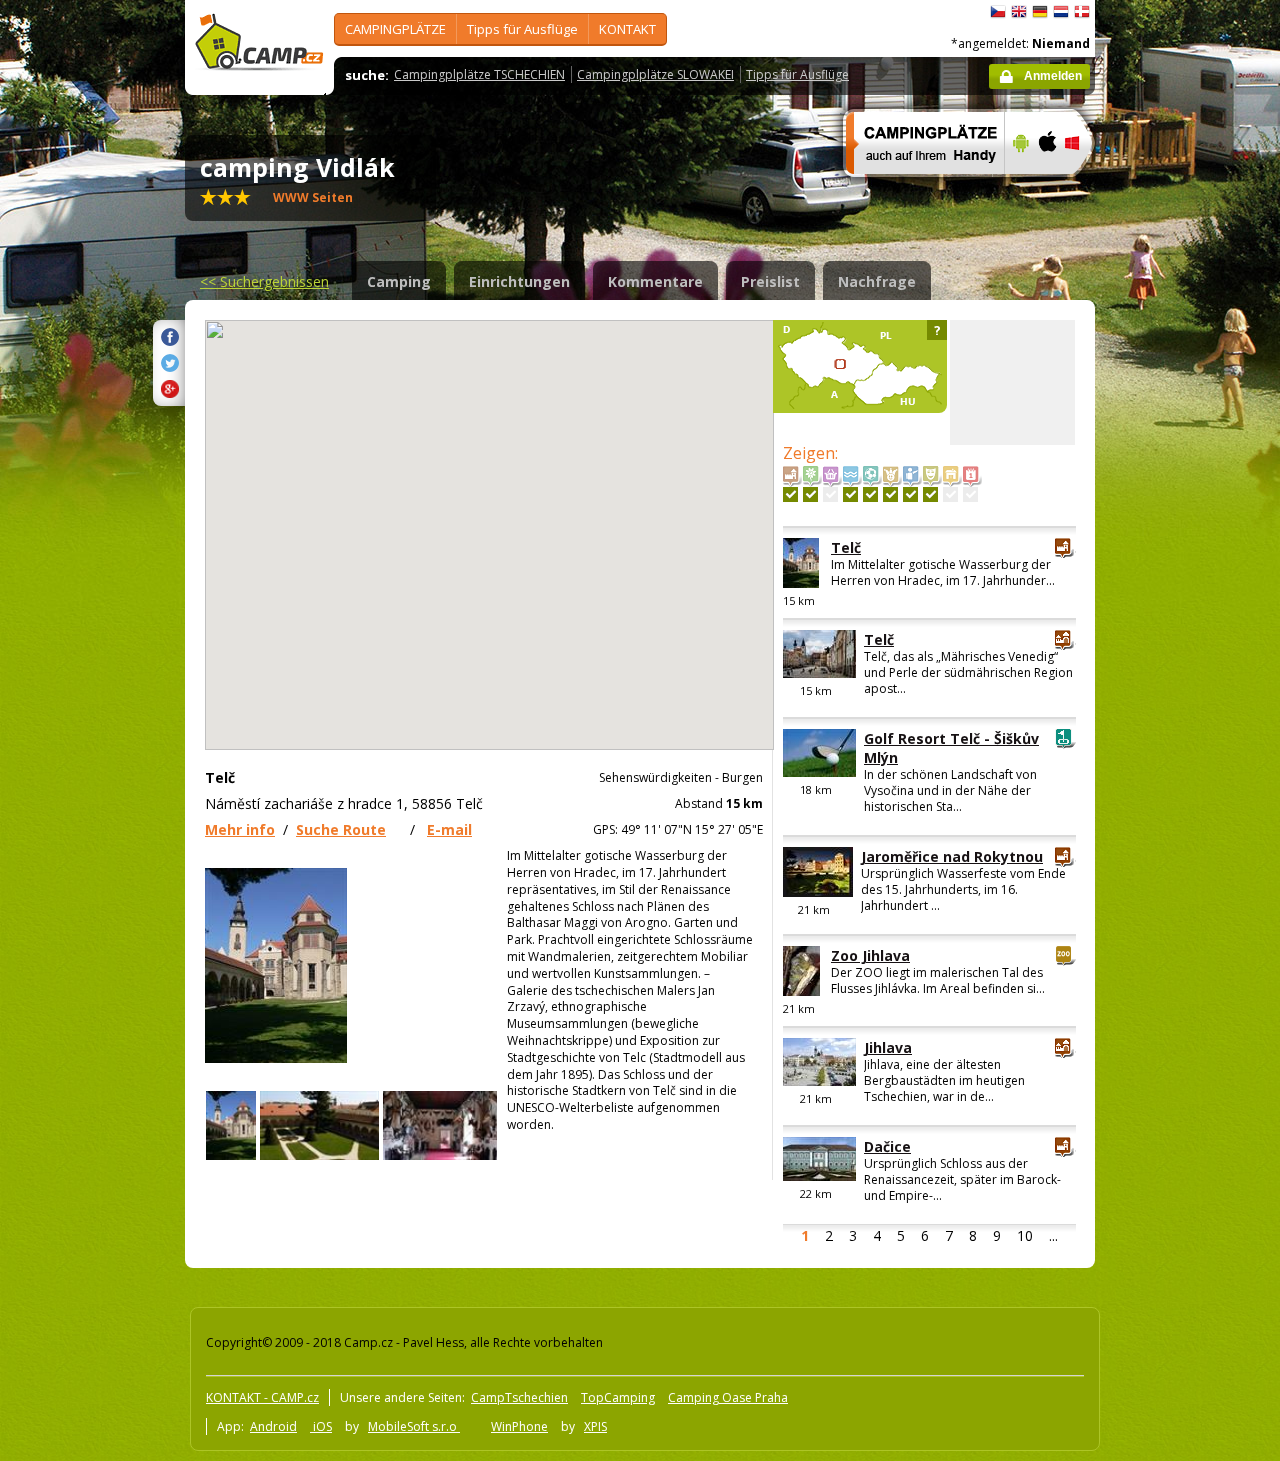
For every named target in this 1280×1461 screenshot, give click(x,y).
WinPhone (519, 1426)
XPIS (595, 1426)
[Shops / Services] (830, 494)
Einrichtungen (519, 281)
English (1019, 12)
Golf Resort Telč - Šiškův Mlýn (951, 748)
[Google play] (1018, 187)
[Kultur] (930, 494)
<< (264, 281)
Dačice (887, 1146)
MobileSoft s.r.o (414, 1426)
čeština (998, 12)
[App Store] (1046, 187)
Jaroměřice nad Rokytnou (952, 856)
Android (273, 1426)
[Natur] (810, 494)
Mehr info (240, 829)
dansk (1082, 12)
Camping (399, 281)
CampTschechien (519, 1397)
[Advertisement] (1179, 601)
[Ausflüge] (910, 494)
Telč (846, 547)
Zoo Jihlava (870, 955)
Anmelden (1053, 76)
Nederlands (1061, 12)
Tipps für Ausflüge (522, 29)
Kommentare (655, 281)
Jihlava (888, 1047)
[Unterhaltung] (890, 494)
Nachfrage (877, 281)
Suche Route (341, 829)
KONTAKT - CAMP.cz (262, 1397)
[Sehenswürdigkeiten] (790, 494)
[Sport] (870, 494)
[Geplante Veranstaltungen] (970, 494)
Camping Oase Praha (728, 1397)
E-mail (449, 829)
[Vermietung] (950, 494)
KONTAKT (627, 29)
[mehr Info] (916, 187)
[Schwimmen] (850, 494)
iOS (321, 1426)
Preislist (770, 281)
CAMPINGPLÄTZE (395, 29)
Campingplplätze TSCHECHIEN (479, 74)
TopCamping (618, 1397)
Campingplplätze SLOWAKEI (655, 74)
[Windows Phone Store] (1084, 187)
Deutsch (1040, 12)
